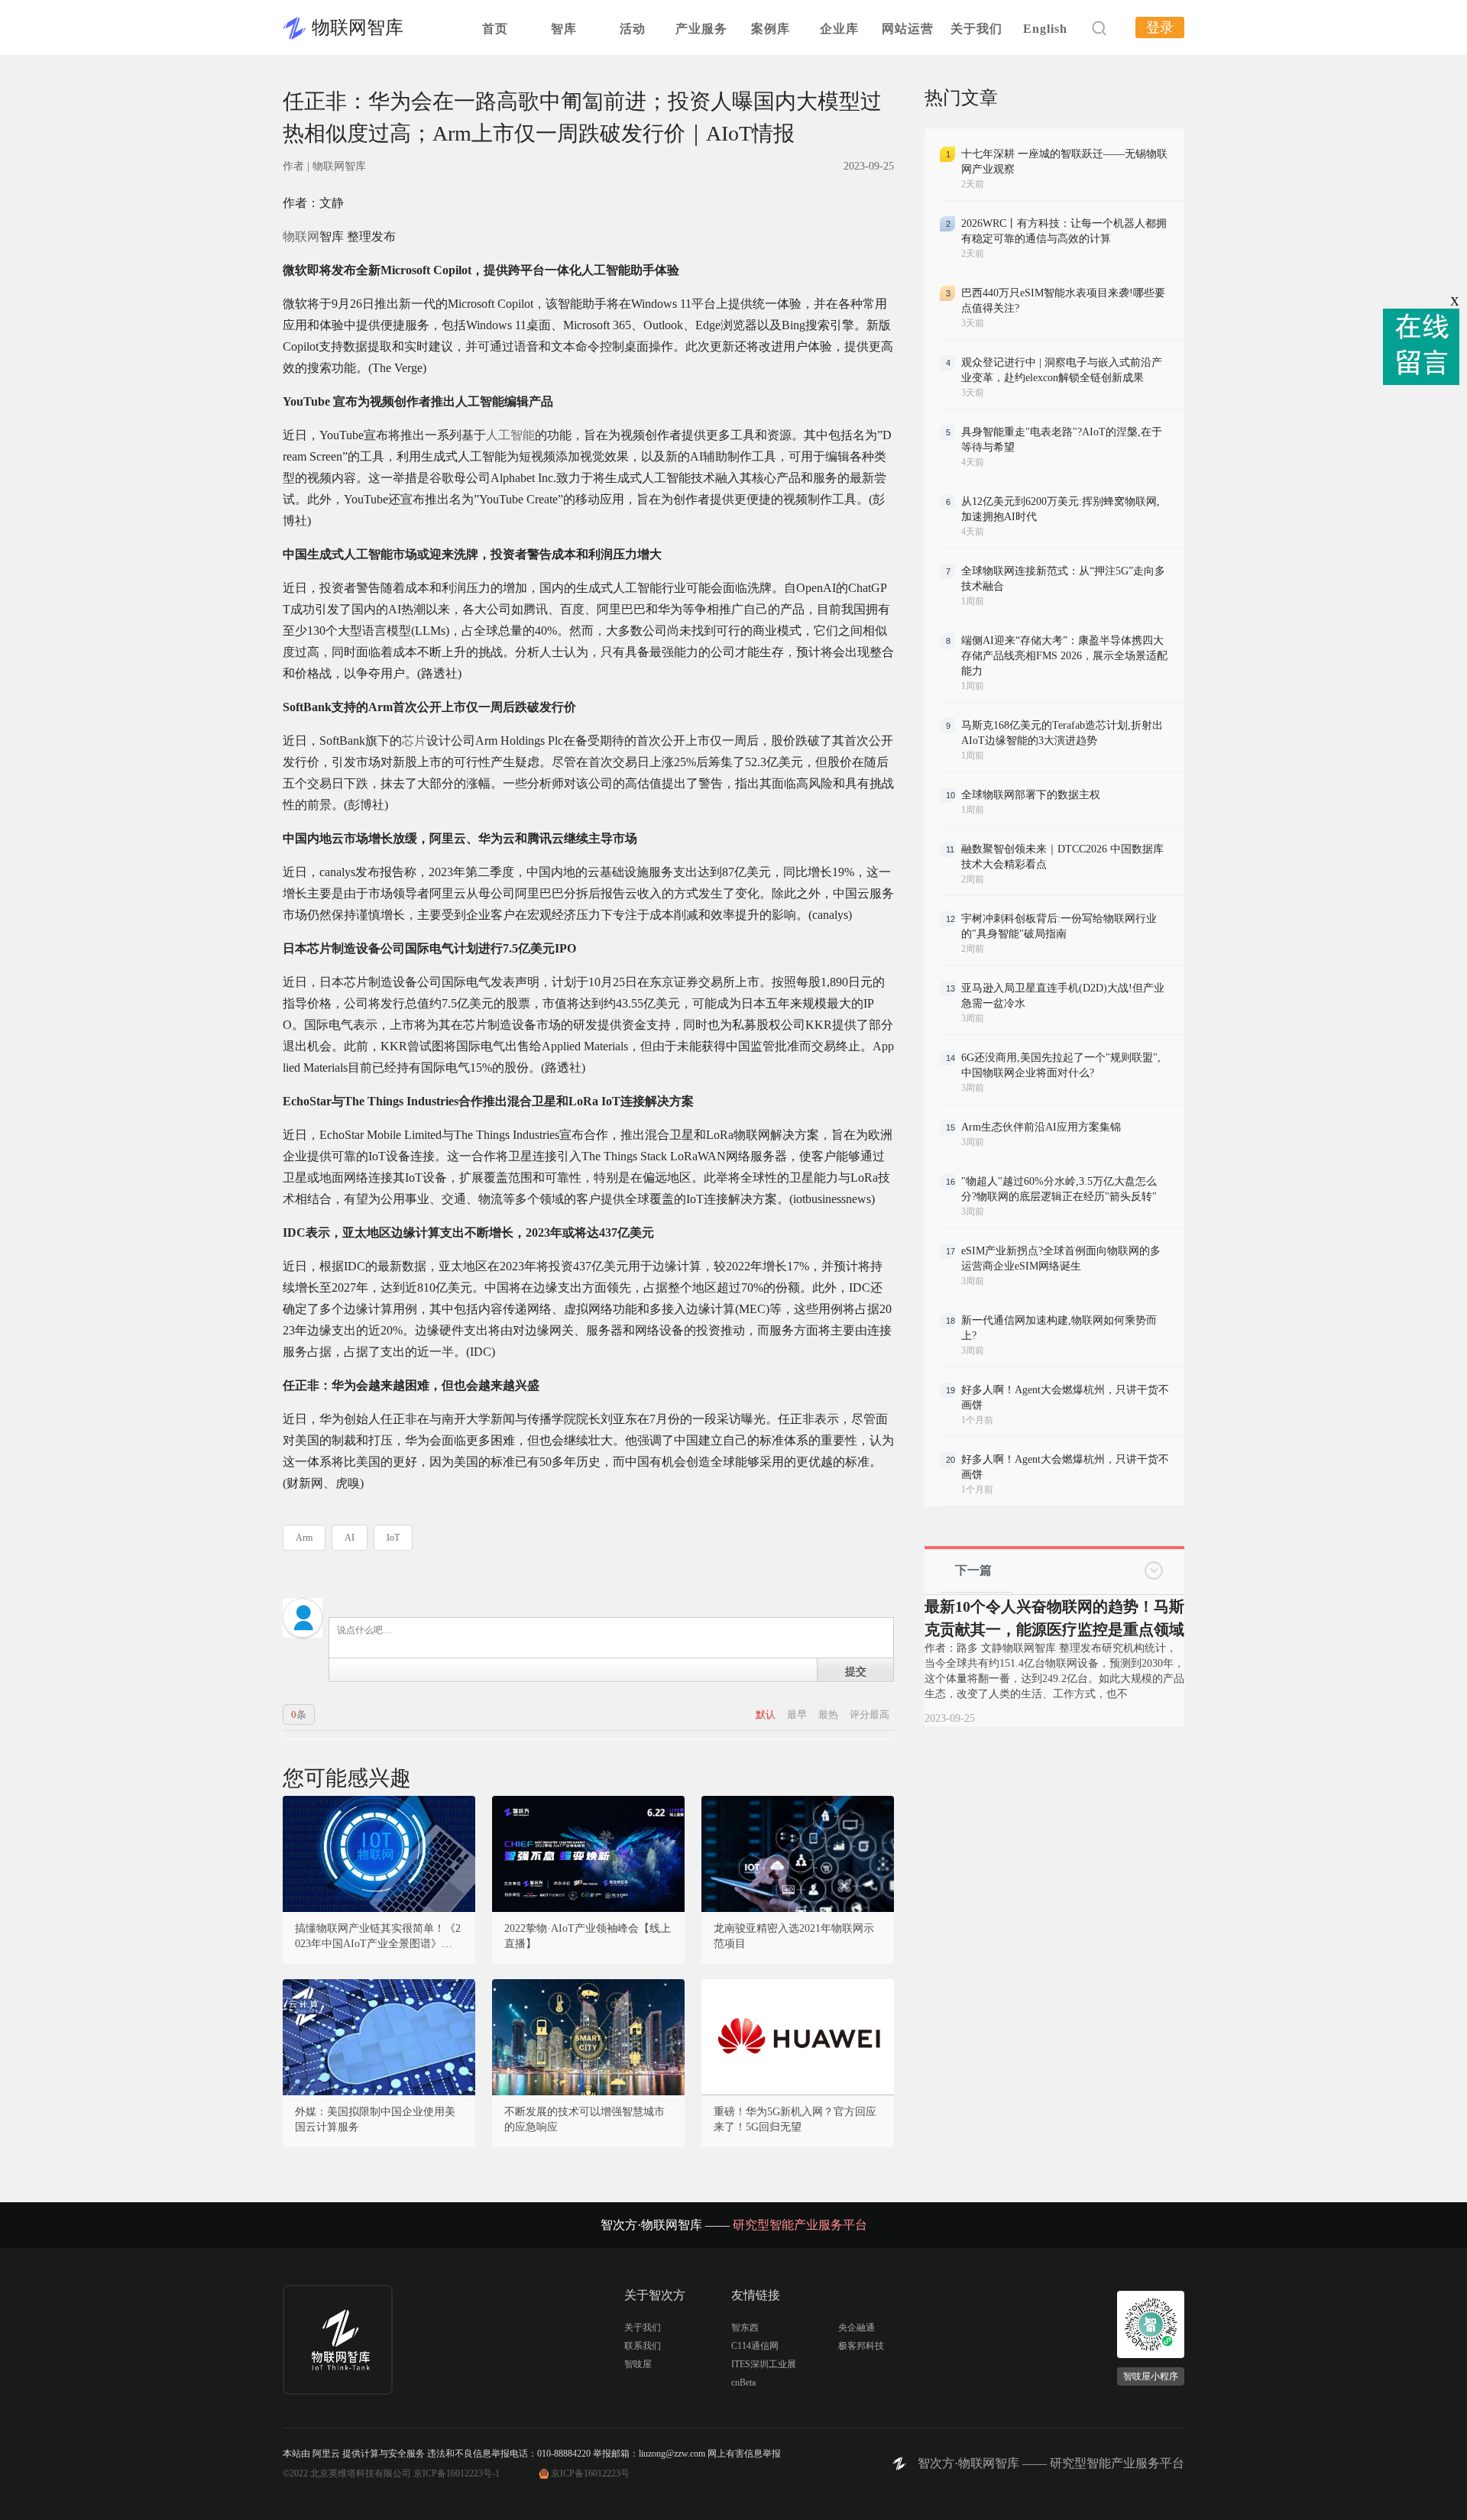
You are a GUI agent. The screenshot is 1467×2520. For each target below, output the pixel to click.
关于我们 (976, 29)
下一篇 (973, 1570)
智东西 (745, 2328)
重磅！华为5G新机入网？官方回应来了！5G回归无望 (795, 2119)
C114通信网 (755, 2346)
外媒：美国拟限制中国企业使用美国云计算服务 (375, 2119)
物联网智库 (358, 27)
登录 (1160, 27)
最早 (798, 1715)
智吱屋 (638, 2364)
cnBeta (743, 2383)
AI (350, 1538)
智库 (564, 29)
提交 (856, 1671)
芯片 (414, 741)
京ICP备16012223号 (590, 2473)
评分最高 (870, 1715)
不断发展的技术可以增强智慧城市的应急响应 (585, 2119)
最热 (829, 1715)
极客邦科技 (861, 2346)
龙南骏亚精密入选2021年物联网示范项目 (794, 1936)
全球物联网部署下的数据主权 (1031, 795)
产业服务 (701, 29)
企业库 (839, 29)
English (1045, 29)
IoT (393, 1538)
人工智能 (510, 435)
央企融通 (857, 2328)
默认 (767, 1715)
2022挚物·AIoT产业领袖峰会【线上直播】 (588, 1936)
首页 (495, 29)
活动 (633, 29)
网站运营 (908, 29)
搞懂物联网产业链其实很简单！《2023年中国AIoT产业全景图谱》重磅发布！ (379, 1937)
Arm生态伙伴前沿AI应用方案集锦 (1041, 1127)
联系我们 (643, 2346)
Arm (304, 1538)
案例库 (771, 29)
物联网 (301, 236)
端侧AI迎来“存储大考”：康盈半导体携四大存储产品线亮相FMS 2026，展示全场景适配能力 (1064, 656)
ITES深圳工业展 (764, 2364)
